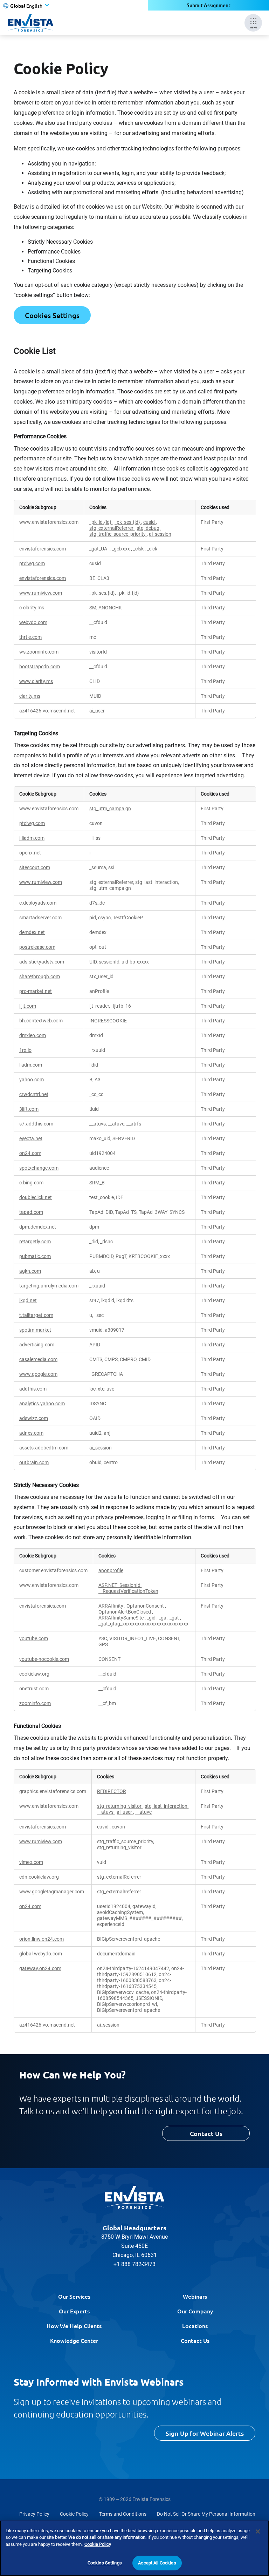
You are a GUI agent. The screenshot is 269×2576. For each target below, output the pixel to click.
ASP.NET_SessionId (120, 1585)
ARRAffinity (111, 1606)
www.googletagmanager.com (52, 1892)
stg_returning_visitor (120, 1806)
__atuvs (106, 1812)
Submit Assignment (209, 5)
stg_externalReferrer (112, 528)
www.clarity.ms (36, 681)
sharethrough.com (40, 977)
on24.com (30, 1153)
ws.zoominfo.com (39, 652)
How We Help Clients (74, 2326)
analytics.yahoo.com (42, 1404)
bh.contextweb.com (41, 1021)
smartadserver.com (40, 918)
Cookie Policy (74, 2514)
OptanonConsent (146, 1606)
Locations (195, 2326)
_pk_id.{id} (101, 522)
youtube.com (34, 1639)
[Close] (258, 2531)
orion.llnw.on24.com (42, 1939)
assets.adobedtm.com (44, 1448)
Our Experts (74, 2311)
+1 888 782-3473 (134, 2264)
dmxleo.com (33, 1036)
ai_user (125, 1812)
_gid (152, 1618)
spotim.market (35, 1330)
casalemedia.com (38, 1360)
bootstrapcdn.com (40, 667)
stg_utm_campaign (110, 809)
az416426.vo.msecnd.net (47, 711)
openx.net (30, 853)
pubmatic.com (35, 1256)
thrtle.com (30, 637)
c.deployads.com (38, 903)
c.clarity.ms (32, 608)
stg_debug (149, 528)
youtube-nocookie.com (44, 1659)
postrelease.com (37, 947)
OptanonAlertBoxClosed (125, 1612)
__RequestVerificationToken (128, 1591)
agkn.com (30, 1271)
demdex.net (32, 932)
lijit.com (28, 1006)
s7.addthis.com (36, 1124)
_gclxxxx (121, 549)
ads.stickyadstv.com (42, 962)
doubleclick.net (36, 1198)
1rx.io (25, 1050)
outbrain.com (34, 1463)
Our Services (74, 2296)
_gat (175, 1618)
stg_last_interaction (167, 1806)
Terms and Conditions (123, 2514)
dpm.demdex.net (38, 1227)
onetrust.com (34, 1689)
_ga (163, 1618)
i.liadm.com (32, 838)
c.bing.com (31, 1183)
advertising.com (37, 1345)
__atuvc (143, 1812)
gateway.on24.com (40, 1969)
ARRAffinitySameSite (122, 1618)
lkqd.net (28, 1301)
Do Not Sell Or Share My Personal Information (206, 2514)
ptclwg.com (32, 564)
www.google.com (38, 1374)
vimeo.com (31, 1862)
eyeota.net (31, 1139)
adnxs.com (31, 1433)
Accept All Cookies (157, 2563)
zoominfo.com (35, 1703)
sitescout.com (35, 868)
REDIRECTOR (112, 1791)
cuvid (103, 1827)
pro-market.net (36, 991)
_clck (152, 549)
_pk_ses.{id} (128, 522)
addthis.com (33, 1389)
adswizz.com (34, 1418)
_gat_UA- (99, 549)
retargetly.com (35, 1242)
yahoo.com (32, 1080)
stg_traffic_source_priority (118, 534)
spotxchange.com (39, 1168)
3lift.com (29, 1109)
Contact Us (206, 2133)
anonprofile (111, 1571)
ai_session (160, 534)
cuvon (118, 1827)
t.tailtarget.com (36, 1315)
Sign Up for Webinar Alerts (205, 2433)
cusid (150, 522)
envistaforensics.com (43, 578)
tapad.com (31, 1212)
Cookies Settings (52, 315)
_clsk (139, 549)
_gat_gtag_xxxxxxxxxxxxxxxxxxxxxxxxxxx (143, 1624)
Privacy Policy (34, 2514)
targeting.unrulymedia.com (49, 1286)
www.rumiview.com (41, 593)
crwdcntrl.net (34, 1094)
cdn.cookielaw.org (39, 1877)
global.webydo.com (41, 1954)
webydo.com (33, 623)
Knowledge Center (74, 2340)
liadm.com (31, 1065)
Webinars (195, 2296)
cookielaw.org (34, 1674)
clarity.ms (30, 696)
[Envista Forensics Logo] (134, 2197)
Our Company (195, 2311)
